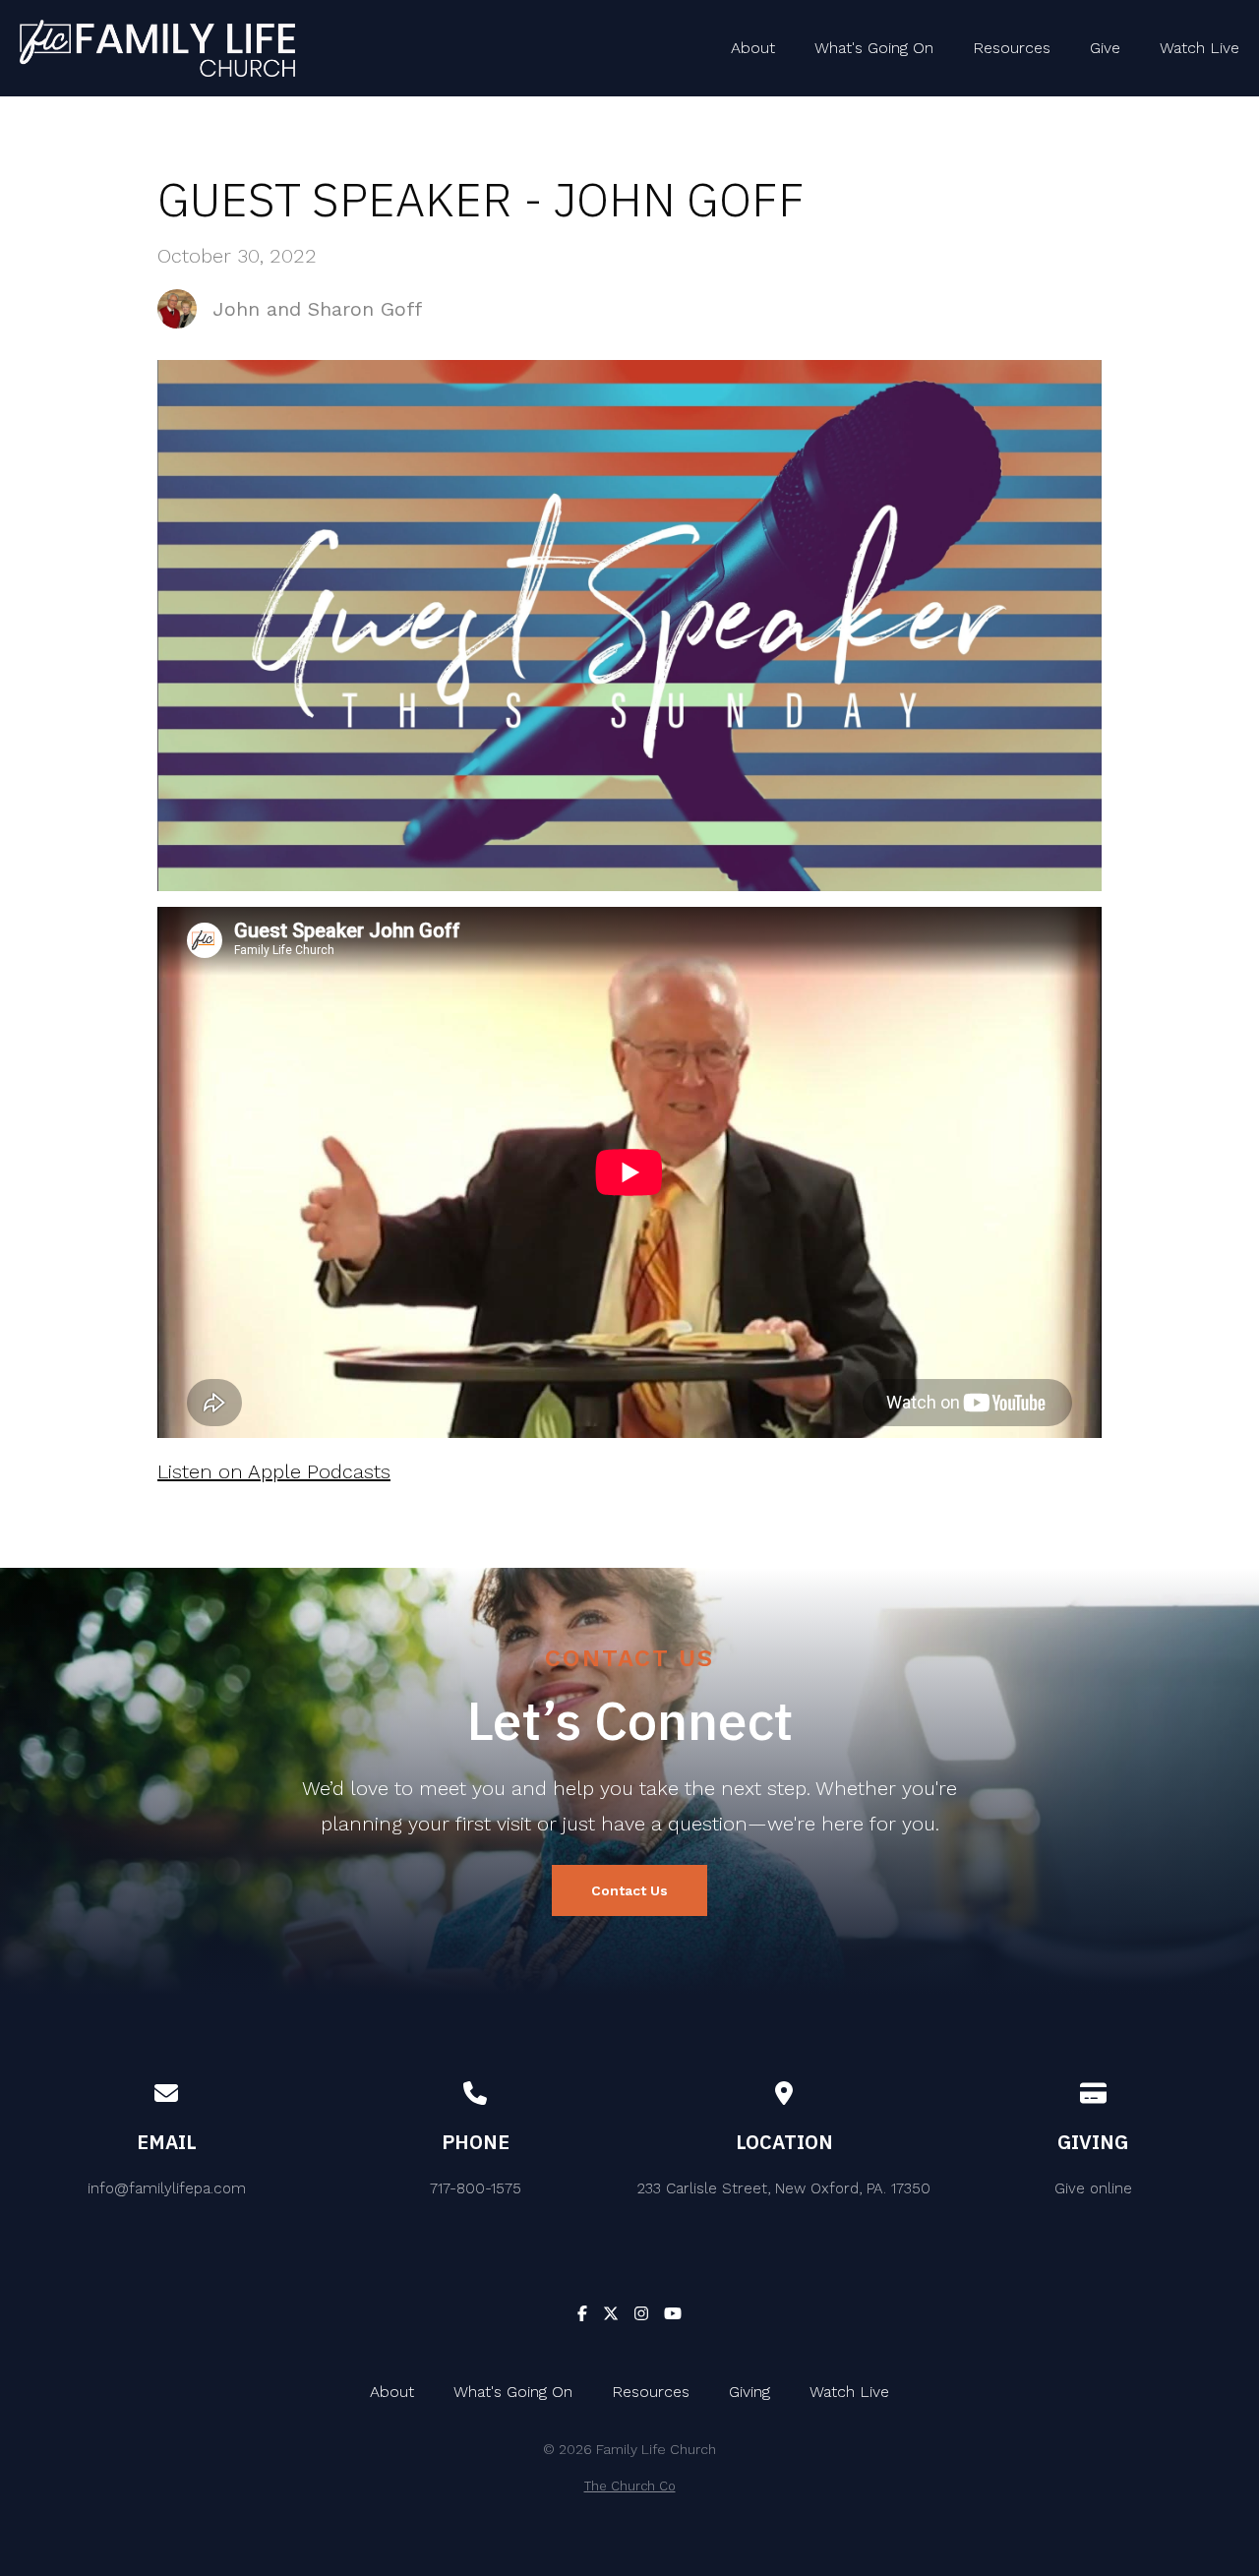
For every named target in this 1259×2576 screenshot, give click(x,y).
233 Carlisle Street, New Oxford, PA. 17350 (784, 2188)
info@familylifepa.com (167, 2188)
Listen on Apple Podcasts (274, 1471)
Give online (1093, 2188)
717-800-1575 (476, 2188)
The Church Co (630, 2486)
